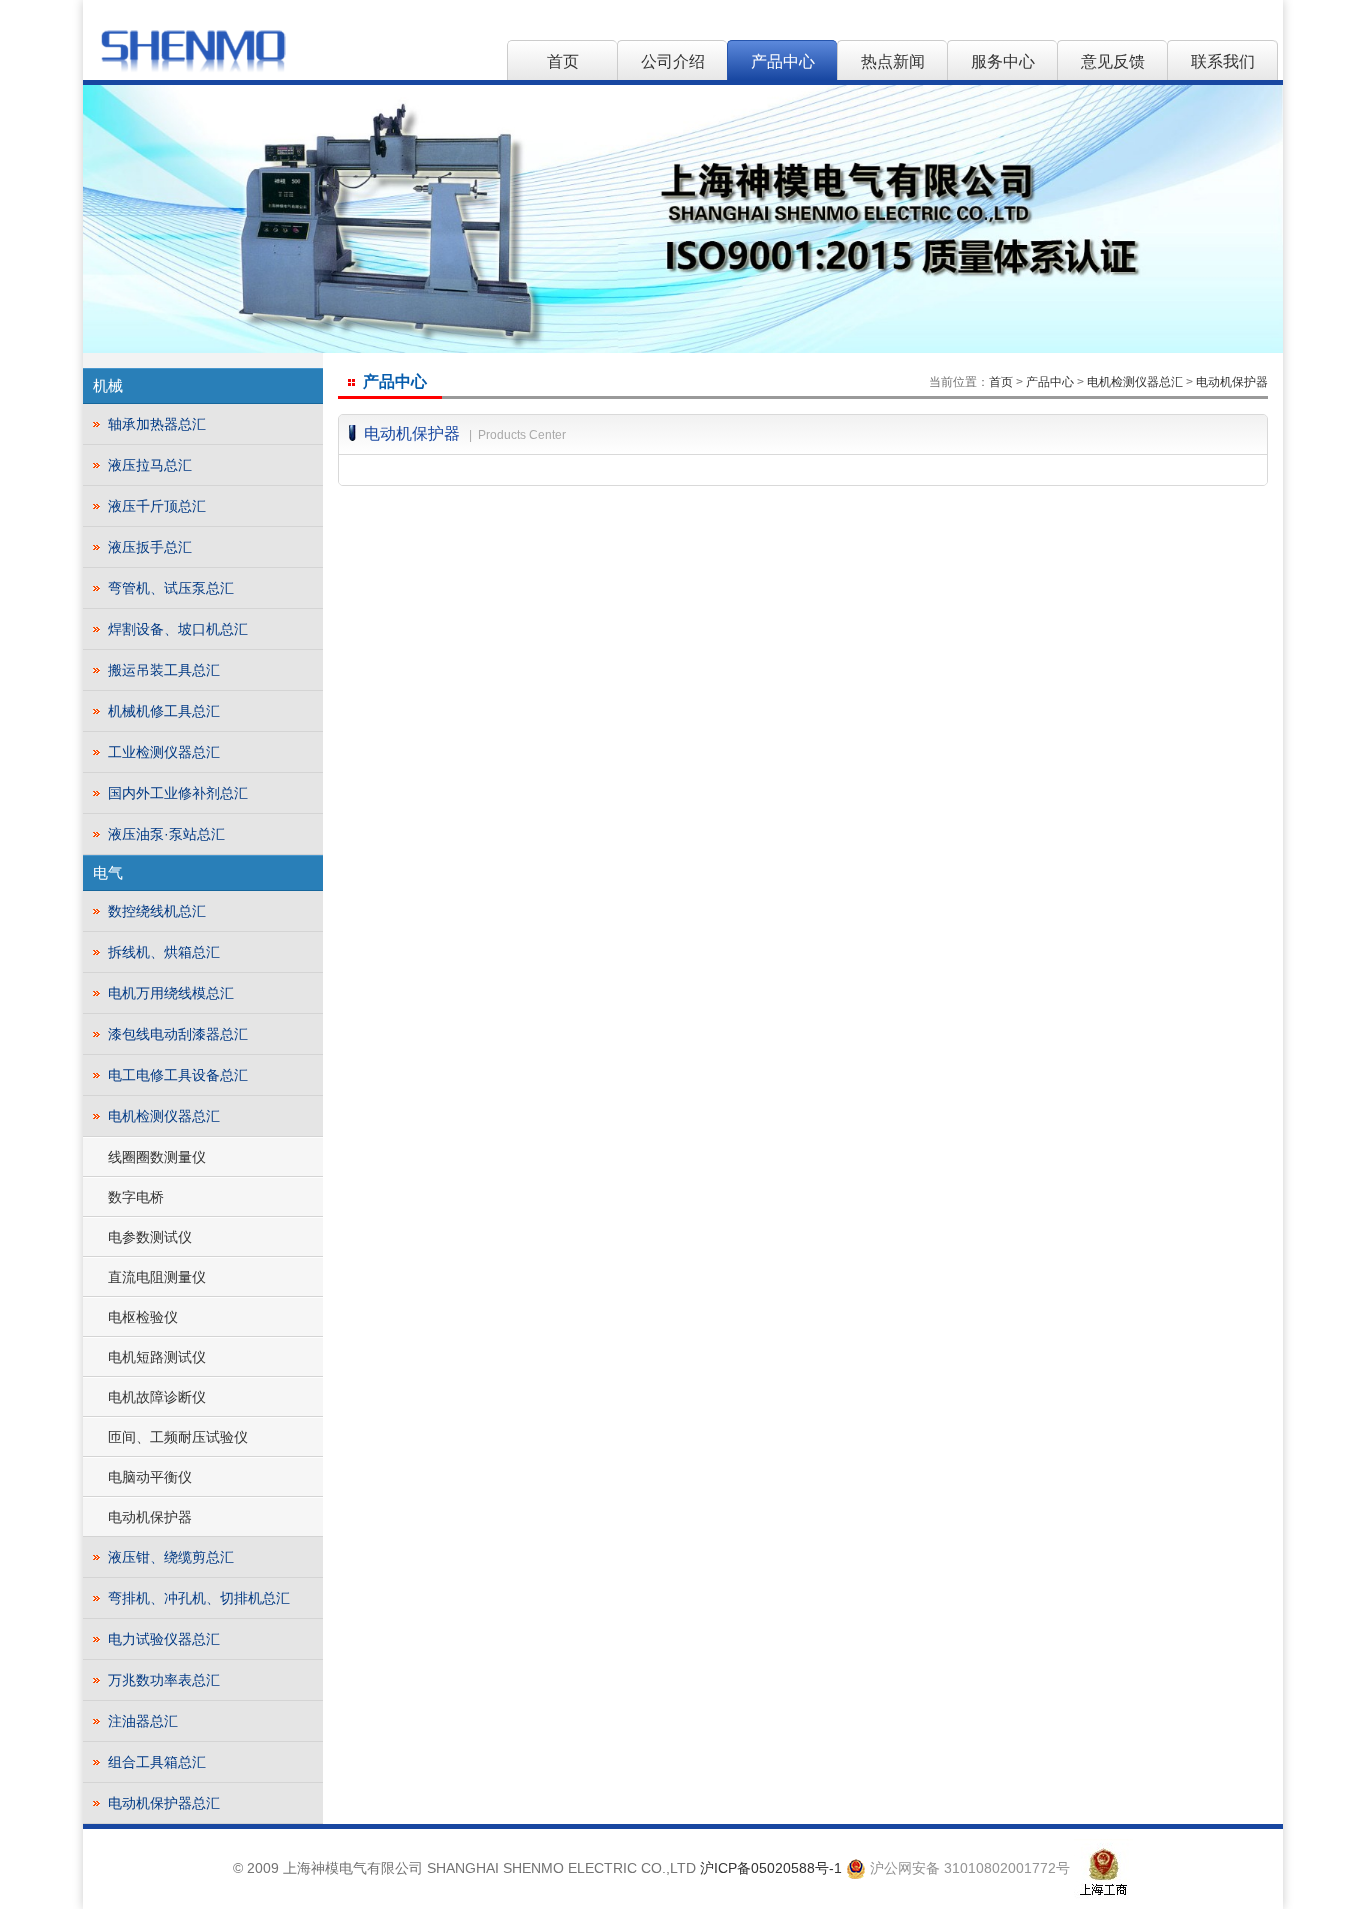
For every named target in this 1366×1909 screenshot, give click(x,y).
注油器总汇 (143, 1721)
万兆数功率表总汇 (164, 1680)
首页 (563, 61)
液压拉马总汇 (150, 465)
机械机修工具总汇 (164, 711)
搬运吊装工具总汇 (164, 670)
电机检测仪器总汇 (164, 1116)
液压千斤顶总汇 (157, 506)
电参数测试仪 (150, 1237)
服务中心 (1003, 61)
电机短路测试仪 (157, 1357)
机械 (108, 385)
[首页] (193, 50)
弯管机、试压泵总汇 (171, 588)
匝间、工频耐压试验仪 (178, 1437)
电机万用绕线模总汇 (171, 993)
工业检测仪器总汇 (164, 752)
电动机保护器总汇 (164, 1803)
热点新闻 (893, 61)
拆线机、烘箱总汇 (164, 952)
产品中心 (783, 61)
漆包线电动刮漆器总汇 (178, 1034)
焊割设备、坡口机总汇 (178, 629)
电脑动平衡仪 (150, 1477)
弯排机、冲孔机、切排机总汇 (199, 1598)
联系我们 (1223, 61)
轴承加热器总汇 (157, 424)
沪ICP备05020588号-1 (771, 1868)
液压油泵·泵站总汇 (166, 834)
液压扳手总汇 (150, 547)
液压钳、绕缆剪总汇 (171, 1557)
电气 (108, 872)
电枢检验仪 (143, 1317)
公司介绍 (673, 61)
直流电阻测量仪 (157, 1277)
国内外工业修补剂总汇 (178, 793)
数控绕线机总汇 (157, 911)
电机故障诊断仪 (157, 1397)
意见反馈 (1113, 61)
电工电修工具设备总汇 (178, 1075)
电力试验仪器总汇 (164, 1639)
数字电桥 (136, 1197)
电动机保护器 (150, 1517)
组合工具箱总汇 (157, 1762)
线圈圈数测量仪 (157, 1157)
